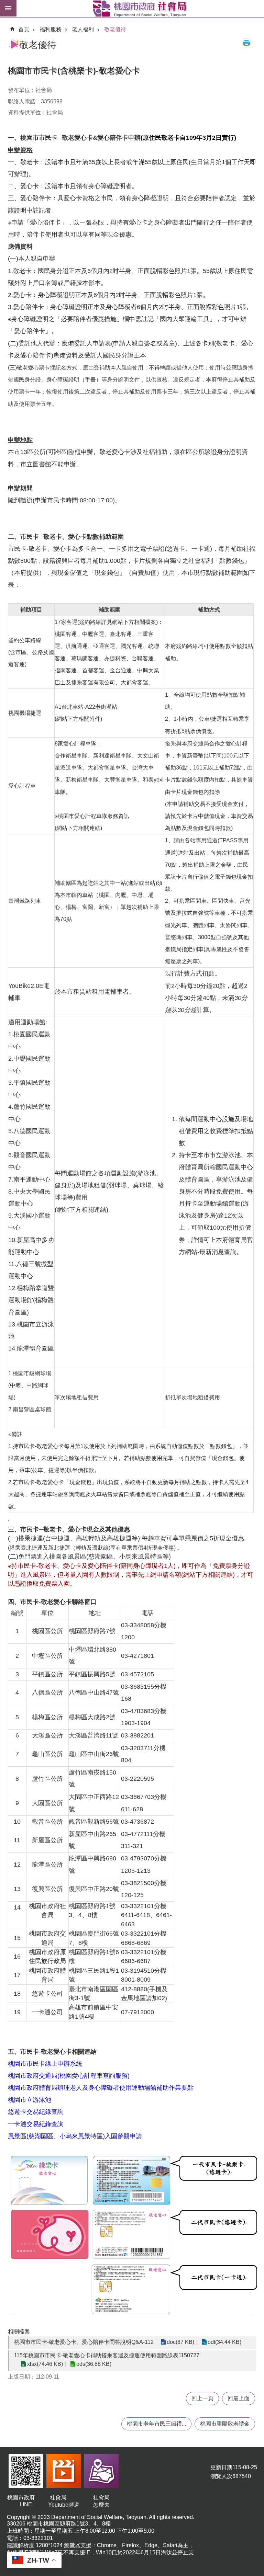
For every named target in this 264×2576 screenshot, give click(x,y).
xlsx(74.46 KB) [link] (45, 2364)
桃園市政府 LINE (26, 2501)
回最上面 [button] (239, 2398)
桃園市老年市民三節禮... (156, 2424)
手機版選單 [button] (8, 8)
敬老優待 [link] (115, 29)
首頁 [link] (24, 29)
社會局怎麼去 (101, 2501)
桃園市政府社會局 (140, 9)
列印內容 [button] (246, 43)
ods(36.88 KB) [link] (94, 2364)
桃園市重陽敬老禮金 (225, 2424)
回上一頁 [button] (202, 2398)
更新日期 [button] (221, 2467)
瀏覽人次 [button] (221, 2476)
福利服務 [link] (51, 29)
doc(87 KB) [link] (180, 2342)
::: (5, 22)
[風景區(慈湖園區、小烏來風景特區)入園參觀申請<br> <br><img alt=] (134, 2309)
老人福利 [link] (83, 29)
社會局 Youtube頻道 (64, 2501)
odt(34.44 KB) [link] (224, 2342)
